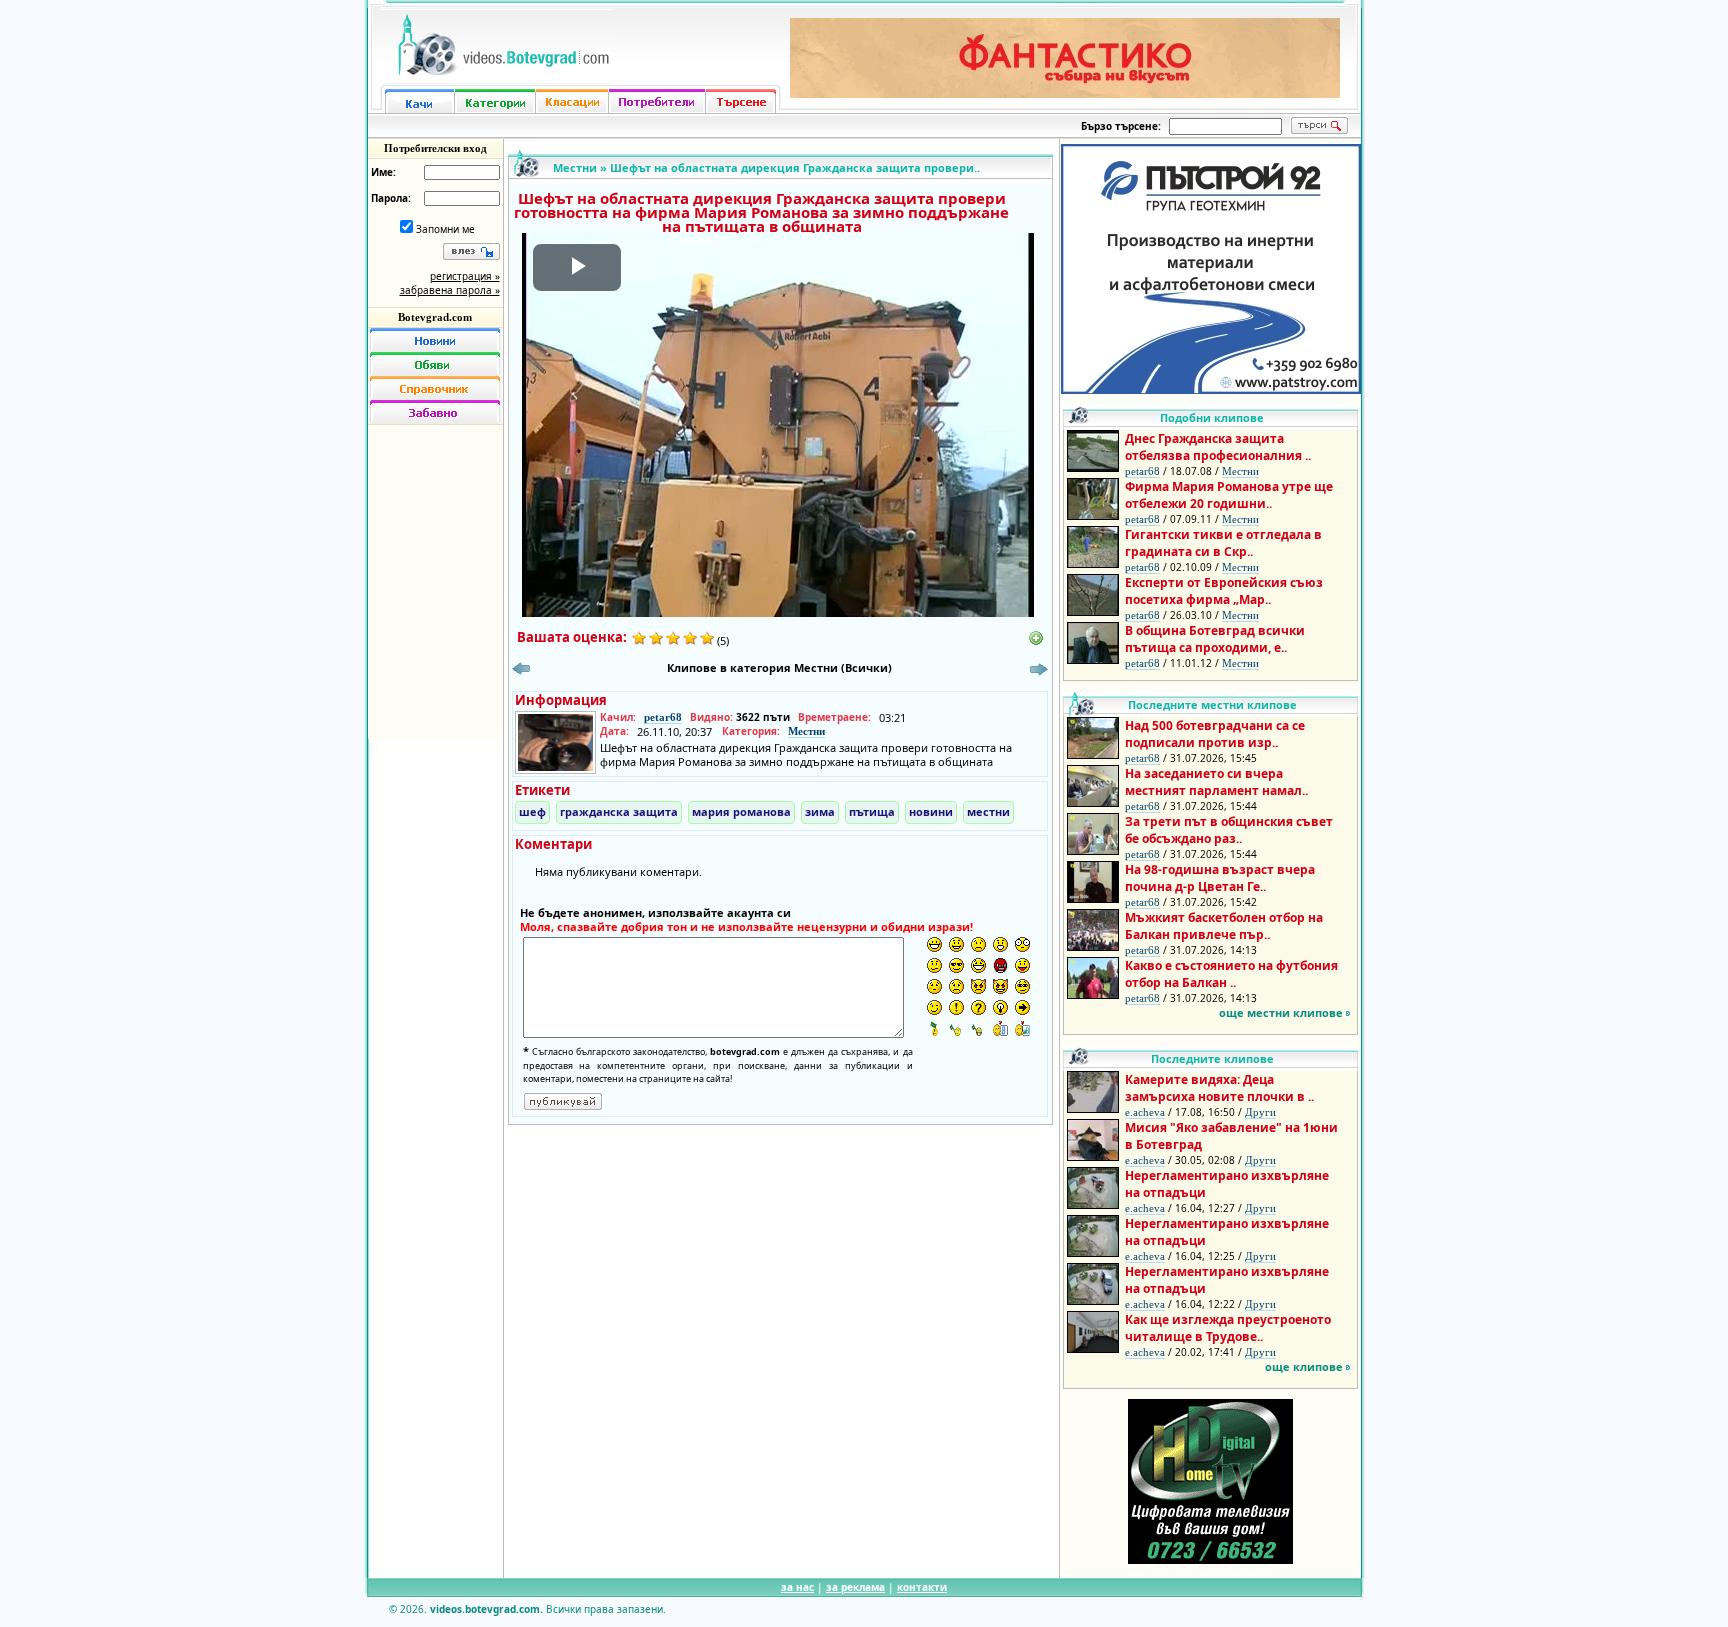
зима (820, 811)
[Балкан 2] (956, 1028)
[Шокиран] (1022, 944)
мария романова (741, 811)
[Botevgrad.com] (1000, 1028)
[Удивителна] (956, 1007)
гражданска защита (619, 811)
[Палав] (1000, 986)
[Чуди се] (1022, 986)
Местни (575, 167)
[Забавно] (435, 412)
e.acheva (1145, 1112)
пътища (872, 811)
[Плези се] (1022, 965)
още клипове (1304, 1366)
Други (1260, 1112)
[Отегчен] (934, 986)
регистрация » (465, 276)
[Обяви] (435, 364)
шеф (532, 811)
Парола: (391, 198)
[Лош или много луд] (978, 986)
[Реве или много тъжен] (956, 986)
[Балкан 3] (978, 1028)
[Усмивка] (956, 944)
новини (931, 811)
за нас (797, 1587)
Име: (383, 172)
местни (988, 811)
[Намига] (934, 1007)
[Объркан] (934, 965)
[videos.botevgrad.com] (1022, 1028)
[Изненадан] (1000, 944)
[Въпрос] (978, 1007)
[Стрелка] (1022, 1007)
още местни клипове (1281, 1012)
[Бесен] (1000, 965)
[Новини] (435, 340)
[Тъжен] (978, 944)
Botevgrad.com (435, 317)
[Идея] (1000, 1007)
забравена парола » (450, 290)
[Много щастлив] (934, 944)
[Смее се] (978, 965)
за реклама (855, 1587)
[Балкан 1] (934, 1028)
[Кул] (956, 965)
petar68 (663, 717)
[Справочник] (435, 388)
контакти (922, 1587)
